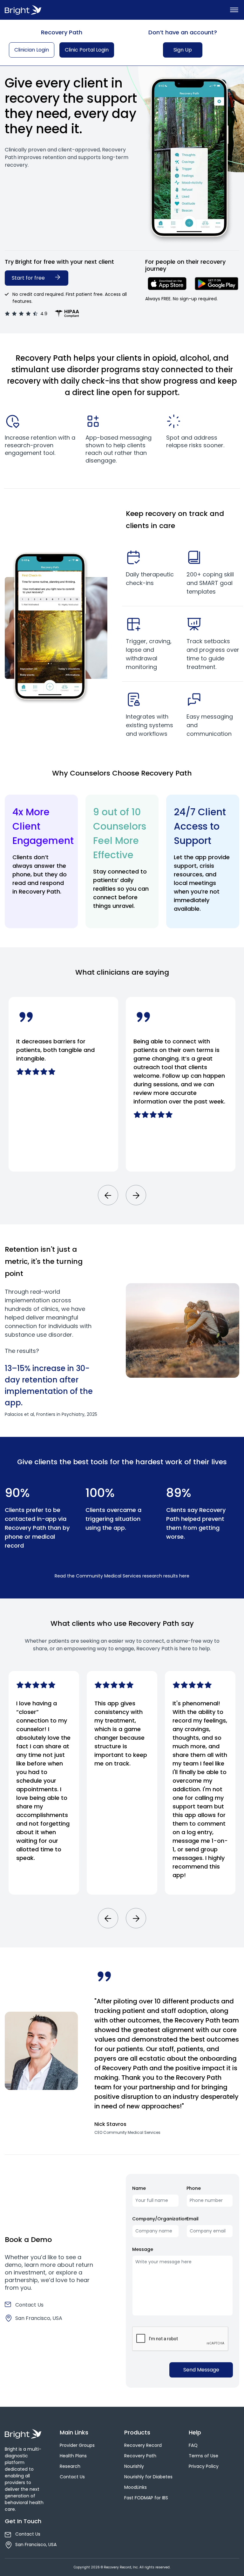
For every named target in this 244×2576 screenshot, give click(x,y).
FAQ (193, 2445)
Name (139, 2188)
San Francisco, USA (39, 2318)
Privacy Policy (204, 2466)
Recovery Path (140, 2456)
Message (143, 2249)
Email (193, 2219)
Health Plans (73, 2456)
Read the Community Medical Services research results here (122, 1576)
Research (70, 2466)
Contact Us (29, 2305)
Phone (194, 2188)
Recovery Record (143, 2445)
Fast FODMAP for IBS (146, 2498)
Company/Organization (160, 2219)
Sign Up (183, 50)
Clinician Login (32, 50)
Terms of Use (203, 2456)
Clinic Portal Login (87, 50)
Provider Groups (77, 2445)
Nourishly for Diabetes (148, 2477)
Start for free (29, 278)
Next (136, 1195)
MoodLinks (136, 2487)
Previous (108, 1195)
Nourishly (134, 2466)
